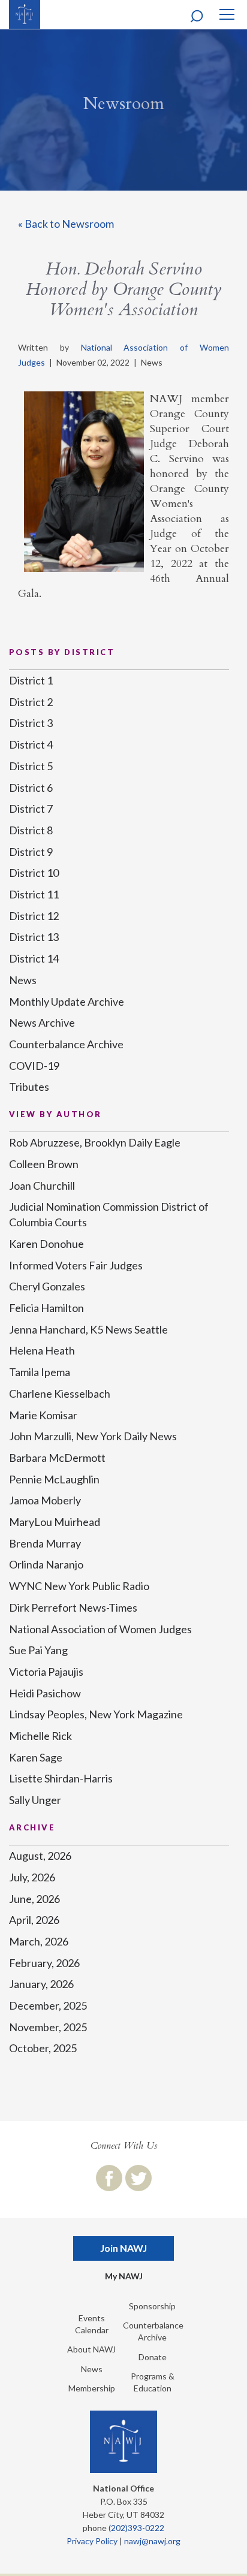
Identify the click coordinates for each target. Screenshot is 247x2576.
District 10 (34, 873)
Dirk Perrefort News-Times (73, 1607)
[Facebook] (109, 2178)
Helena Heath (42, 1350)
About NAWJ (91, 2349)
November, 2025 (48, 2027)
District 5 (31, 766)
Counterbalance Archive (66, 1044)
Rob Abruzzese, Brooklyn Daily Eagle (95, 1142)
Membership (92, 2388)
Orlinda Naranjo (46, 1564)
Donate (153, 2357)
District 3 (31, 723)
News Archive (42, 1022)
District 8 (31, 830)
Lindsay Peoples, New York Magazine (96, 1714)
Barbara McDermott (57, 1458)
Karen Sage (36, 1757)
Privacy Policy (92, 2541)
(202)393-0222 (136, 2528)
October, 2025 (43, 2048)
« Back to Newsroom (66, 224)
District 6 (31, 788)
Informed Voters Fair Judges (76, 1265)
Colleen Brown (44, 1164)
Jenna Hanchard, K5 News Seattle (88, 1329)
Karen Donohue (46, 1244)
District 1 (31, 680)
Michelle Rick (40, 1736)
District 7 (31, 809)
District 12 (34, 916)
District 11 (34, 894)
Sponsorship (152, 2306)
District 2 (31, 702)
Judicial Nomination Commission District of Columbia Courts (109, 1214)
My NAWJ (124, 2276)
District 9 (31, 852)
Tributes (29, 1087)
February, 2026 (44, 1963)
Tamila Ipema (40, 1372)
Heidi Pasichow (45, 1693)
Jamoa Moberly (45, 1500)
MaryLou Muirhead (55, 1522)
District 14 (34, 958)
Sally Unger (35, 1800)
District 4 (31, 744)
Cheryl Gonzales (47, 1286)
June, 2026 (34, 1899)
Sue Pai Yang (38, 1650)
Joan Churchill (42, 1186)
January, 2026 (41, 1984)
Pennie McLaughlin (54, 1479)
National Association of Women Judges (100, 1629)
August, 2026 (40, 1856)
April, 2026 (34, 1920)
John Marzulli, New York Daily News (93, 1436)
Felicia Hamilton (46, 1308)
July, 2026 (32, 1877)
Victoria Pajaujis (46, 1672)
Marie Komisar (43, 1415)
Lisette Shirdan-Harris (61, 1778)
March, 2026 (39, 1941)
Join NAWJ (123, 2248)
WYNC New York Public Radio (79, 1586)
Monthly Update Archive (67, 1002)
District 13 (34, 937)
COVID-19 (34, 1066)
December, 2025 (48, 2005)
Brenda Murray (45, 1543)
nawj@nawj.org (152, 2541)
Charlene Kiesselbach (60, 1393)
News (23, 980)
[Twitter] (138, 2178)
